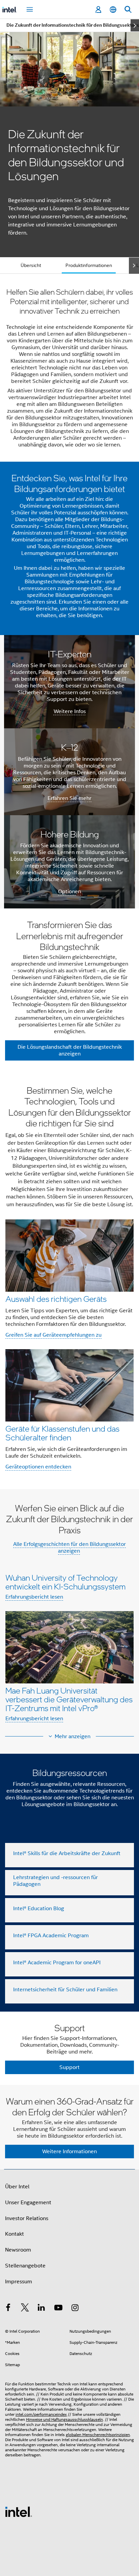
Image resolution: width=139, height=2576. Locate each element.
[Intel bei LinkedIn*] (41, 2309)
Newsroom (18, 2250)
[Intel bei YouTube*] (58, 2309)
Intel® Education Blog (39, 1909)
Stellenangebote (25, 2266)
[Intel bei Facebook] (8, 2309)
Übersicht (31, 265)
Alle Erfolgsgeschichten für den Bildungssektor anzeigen (69, 1548)
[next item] (135, 25)
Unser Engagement (28, 2203)
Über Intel (17, 2187)
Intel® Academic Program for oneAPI (57, 1963)
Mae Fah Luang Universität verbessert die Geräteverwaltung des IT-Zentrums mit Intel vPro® (69, 1699)
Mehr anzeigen (73, 1736)
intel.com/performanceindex (41, 2414)
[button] (69, 1280)
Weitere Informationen (69, 2152)
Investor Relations (27, 2218)
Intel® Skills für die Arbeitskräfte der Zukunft (67, 1853)
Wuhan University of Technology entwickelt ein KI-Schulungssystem (65, 1582)
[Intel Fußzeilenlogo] (19, 2511)
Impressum (19, 2282)
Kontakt (15, 2234)
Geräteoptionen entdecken (38, 1467)
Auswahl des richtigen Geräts (56, 1299)
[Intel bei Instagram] (75, 2309)
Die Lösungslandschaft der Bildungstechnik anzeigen (70, 1050)
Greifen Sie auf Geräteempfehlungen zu (53, 1335)
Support (69, 2067)
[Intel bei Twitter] (25, 2309)
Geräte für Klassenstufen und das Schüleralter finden (62, 1433)
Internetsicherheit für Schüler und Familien (65, 1990)
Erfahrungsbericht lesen (34, 1597)
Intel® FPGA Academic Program (51, 1936)
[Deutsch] (113, 10)
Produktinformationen (89, 265)
